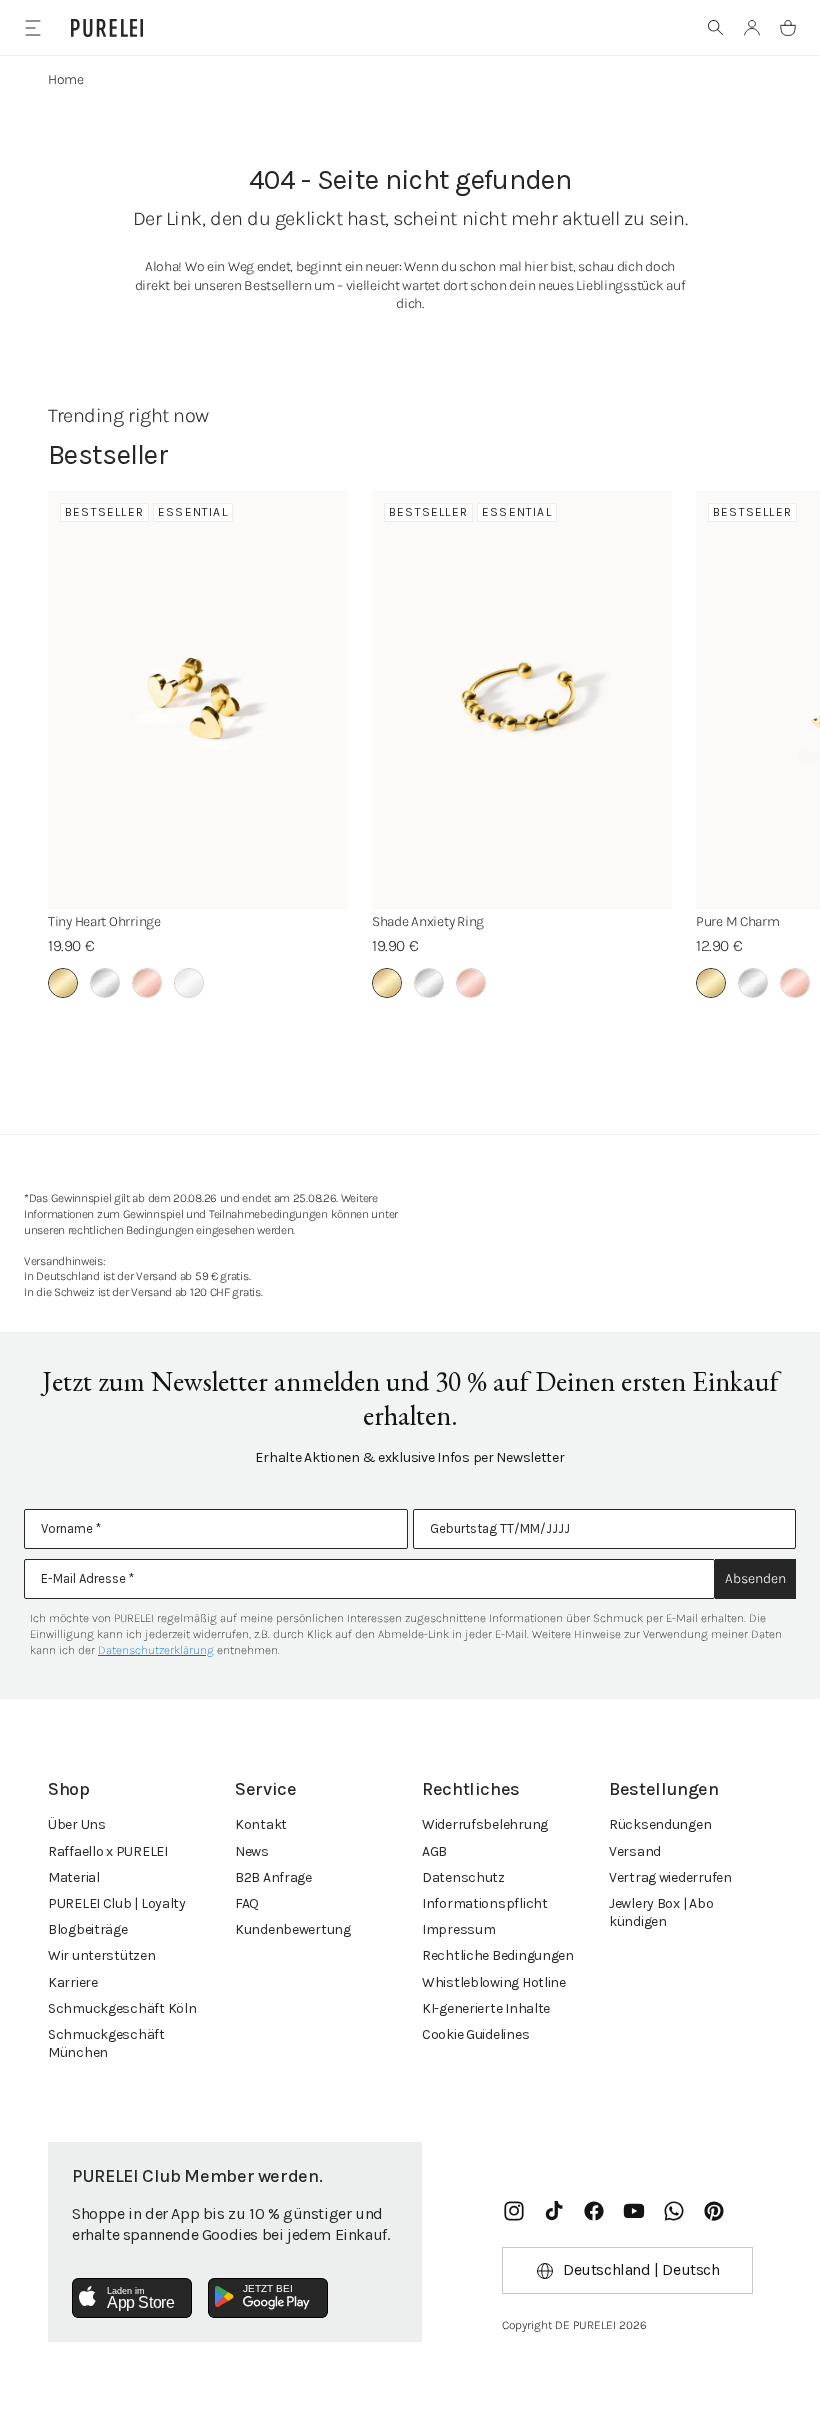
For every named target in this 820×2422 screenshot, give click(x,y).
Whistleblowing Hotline (494, 1982)
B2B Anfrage (273, 1877)
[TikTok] (554, 2211)
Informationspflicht (485, 1903)
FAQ (247, 1903)
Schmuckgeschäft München (106, 2043)
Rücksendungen (660, 1824)
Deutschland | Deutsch (641, 2269)
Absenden (755, 1578)
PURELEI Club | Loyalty (117, 1903)
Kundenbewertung (293, 1929)
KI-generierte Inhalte (486, 2008)
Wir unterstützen (102, 1955)
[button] (716, 28)
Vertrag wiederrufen (670, 1877)
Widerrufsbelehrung (485, 1824)
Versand (635, 1851)
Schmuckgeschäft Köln (122, 2008)
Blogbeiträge (88, 1929)
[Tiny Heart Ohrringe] (198, 700)
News (252, 1851)
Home (66, 79)
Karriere (73, 1982)
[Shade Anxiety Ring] (522, 700)
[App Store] (132, 2298)
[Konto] (752, 28)
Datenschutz (463, 1877)
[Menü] (32, 27)
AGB (434, 1851)
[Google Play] (268, 2298)
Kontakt (261, 1824)
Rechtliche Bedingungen (498, 1955)
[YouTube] (634, 2211)
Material (74, 1877)
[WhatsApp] (674, 2211)
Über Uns (77, 1824)
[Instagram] (514, 2211)
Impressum (458, 1929)
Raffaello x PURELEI (108, 1851)
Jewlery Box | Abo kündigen (661, 1912)
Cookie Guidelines (475, 2034)
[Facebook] (594, 2211)
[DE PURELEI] (107, 28)
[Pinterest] (714, 2211)
